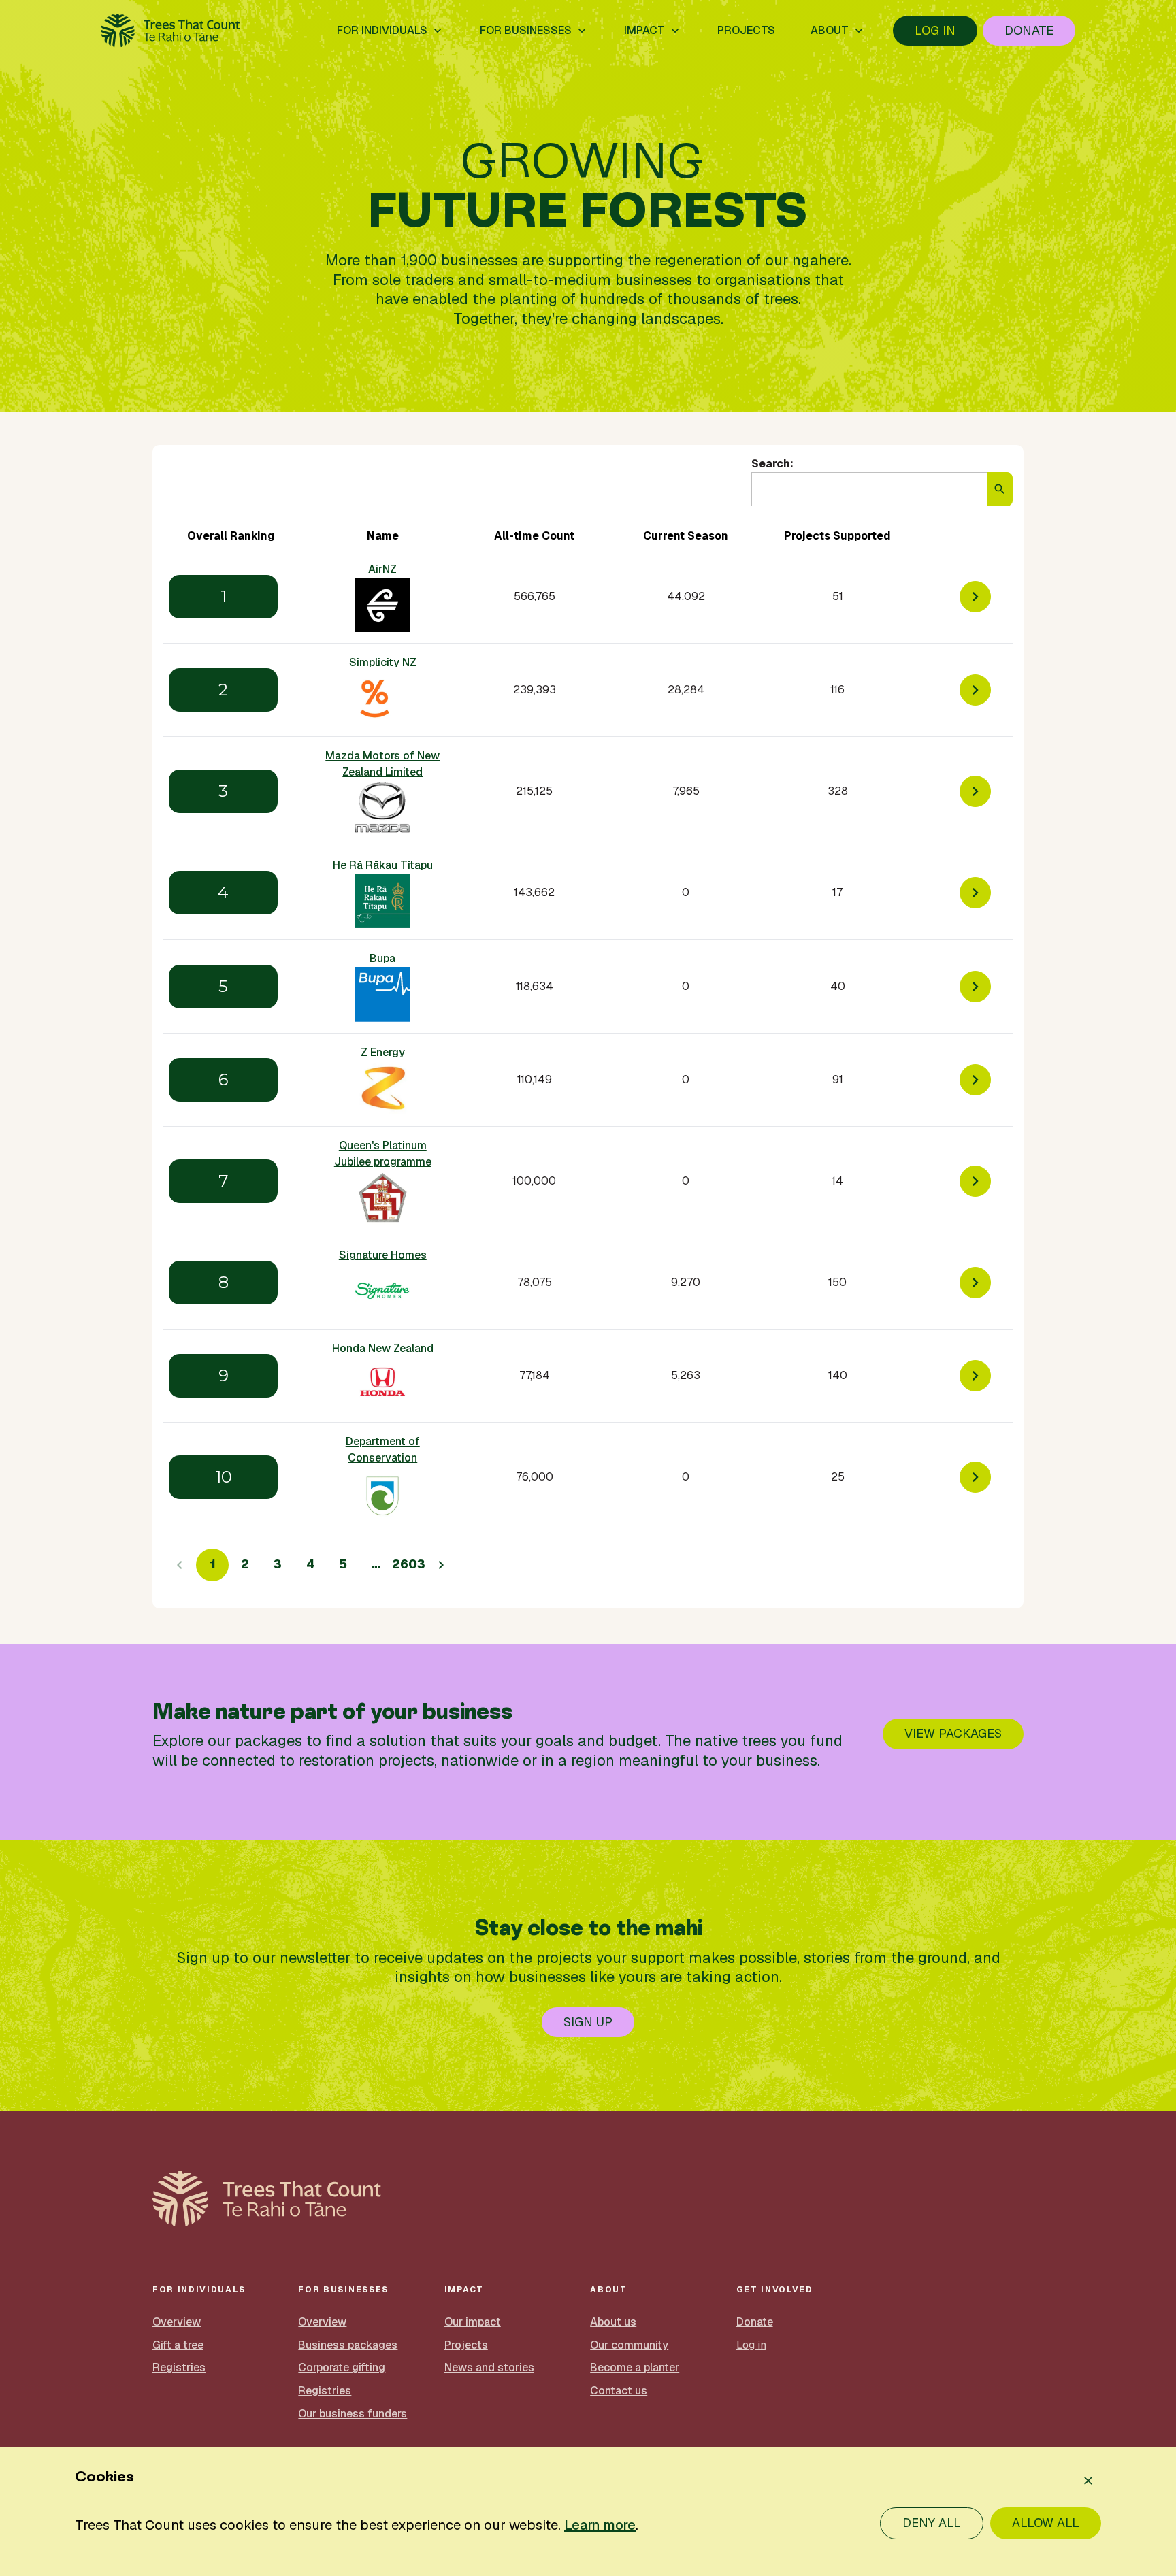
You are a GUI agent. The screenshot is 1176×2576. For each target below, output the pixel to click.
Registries (179, 2367)
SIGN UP (588, 2022)
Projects (466, 2345)
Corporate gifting (342, 2367)
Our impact (473, 2322)
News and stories (489, 2367)
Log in (935, 30)
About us (613, 2322)
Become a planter (635, 2367)
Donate (1029, 30)
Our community (629, 2345)
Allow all (1046, 2523)
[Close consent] (1088, 2481)
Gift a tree (178, 2345)
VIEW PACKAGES (953, 1733)
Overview (177, 2322)
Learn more (600, 2525)
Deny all (932, 2523)
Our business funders (353, 2414)
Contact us (619, 2391)
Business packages (348, 2345)
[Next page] (441, 1565)
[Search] (1000, 489)
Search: (772, 464)
